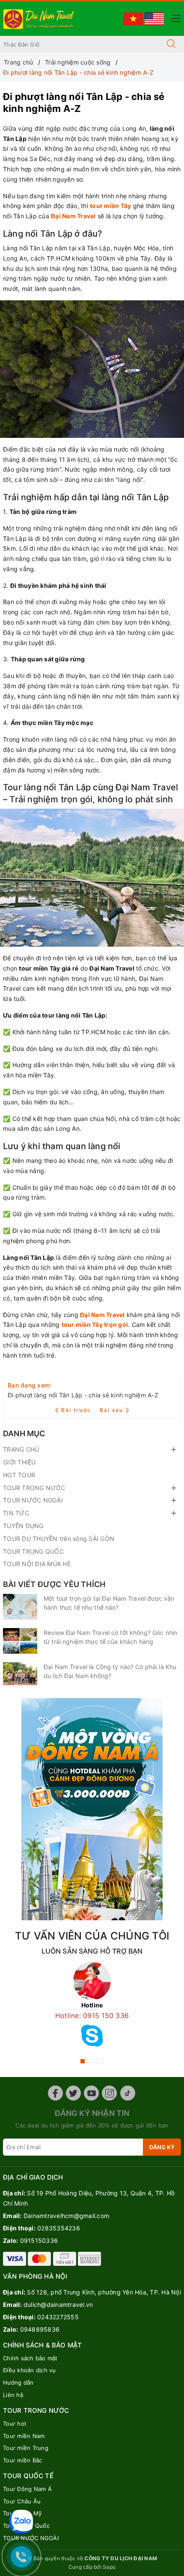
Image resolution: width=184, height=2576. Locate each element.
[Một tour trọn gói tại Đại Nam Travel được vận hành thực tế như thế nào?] (20, 1607)
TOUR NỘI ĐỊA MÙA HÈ (37, 1564)
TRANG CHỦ (21, 1449)
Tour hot (15, 2423)
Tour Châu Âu (22, 2501)
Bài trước (77, 1410)
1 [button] (83, 2061)
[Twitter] (73, 2093)
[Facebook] (55, 2093)
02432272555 (58, 2317)
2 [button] (89, 2061)
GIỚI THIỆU (19, 1462)
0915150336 (39, 2240)
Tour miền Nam (24, 2436)
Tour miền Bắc (22, 2460)
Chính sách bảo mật (30, 2358)
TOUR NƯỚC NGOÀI (33, 1500)
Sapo (109, 2567)
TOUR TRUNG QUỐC (33, 1551)
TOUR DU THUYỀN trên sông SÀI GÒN (59, 1539)
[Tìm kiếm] (171, 44)
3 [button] (95, 2061)
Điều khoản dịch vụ (30, 2370)
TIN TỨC (16, 1513)
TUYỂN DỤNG (23, 1526)
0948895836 (40, 2329)
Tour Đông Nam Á (27, 2489)
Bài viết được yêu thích (54, 1584)
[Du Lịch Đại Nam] (39, 18)
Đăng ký (162, 2147)
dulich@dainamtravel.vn (58, 2305)
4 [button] (102, 2061)
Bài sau (111, 1410)
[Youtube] (91, 2093)
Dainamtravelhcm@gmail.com (66, 2216)
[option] (92, 2007)
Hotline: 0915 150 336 (92, 2016)
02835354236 (59, 2228)
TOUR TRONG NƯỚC (34, 1488)
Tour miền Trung (26, 2448)
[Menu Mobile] (174, 17)
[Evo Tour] (92, 1809)
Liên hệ (13, 2395)
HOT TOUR (19, 1475)
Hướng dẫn (18, 2382)
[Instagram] (109, 2093)
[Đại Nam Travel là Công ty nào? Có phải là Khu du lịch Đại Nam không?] (20, 1674)
